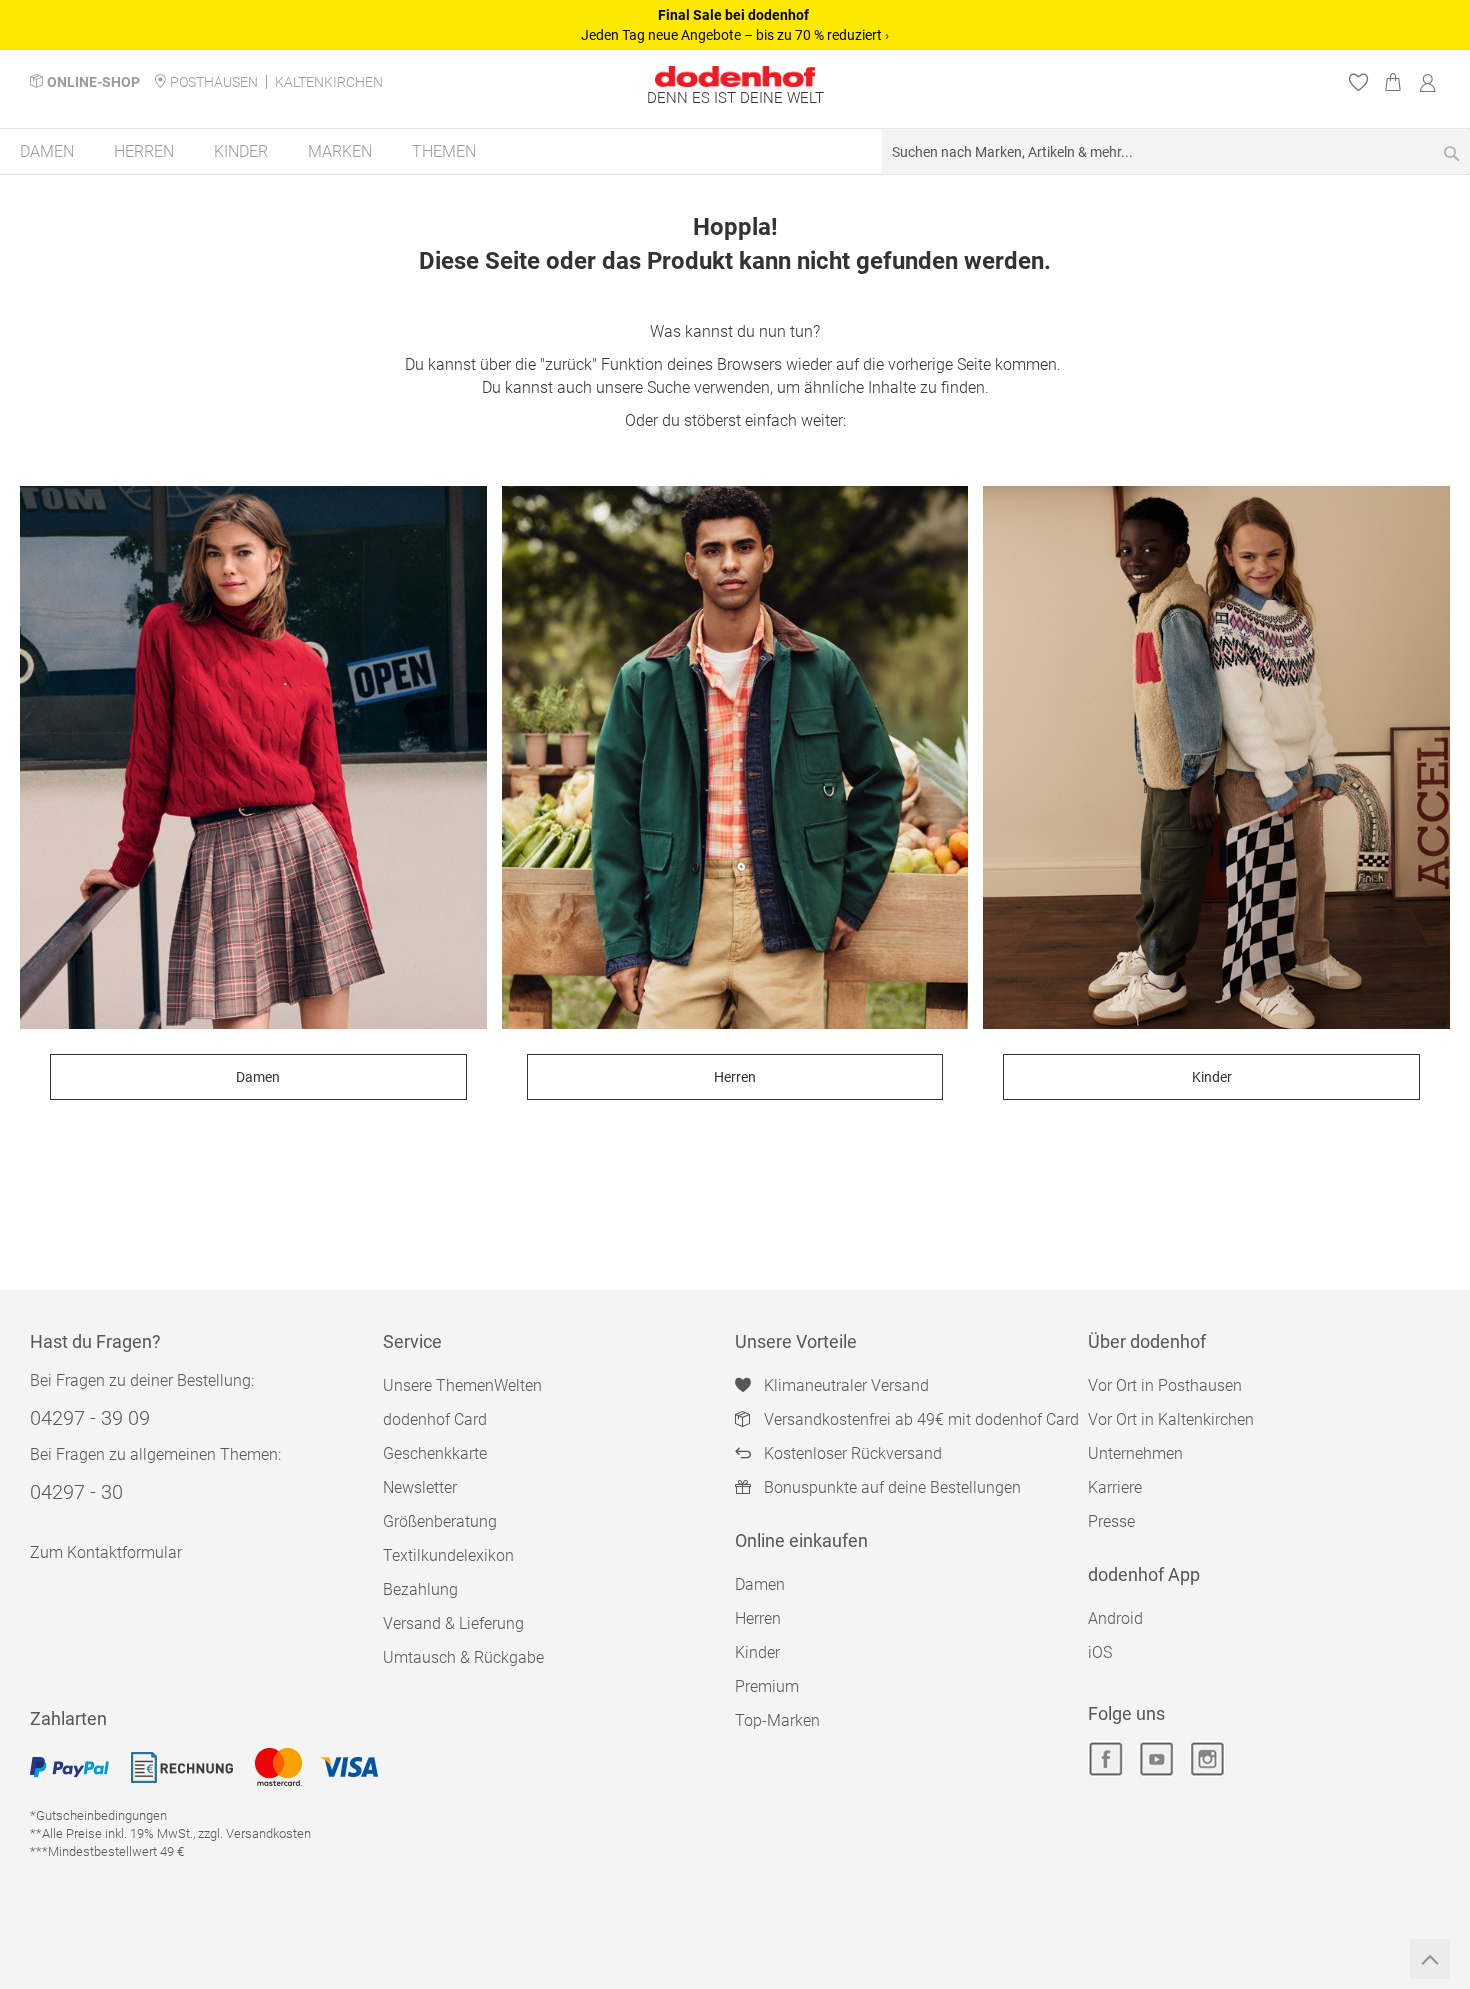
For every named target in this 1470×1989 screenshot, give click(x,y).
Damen (258, 1077)
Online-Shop (93, 82)
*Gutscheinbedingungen (98, 1815)
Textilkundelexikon (448, 1555)
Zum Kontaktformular (106, 1552)
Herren (735, 1077)
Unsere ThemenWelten (462, 1385)
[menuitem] (47, 151)
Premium (767, 1686)
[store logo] (735, 76)
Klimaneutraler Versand (846, 1385)
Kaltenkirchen (329, 82)
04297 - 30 (76, 1492)
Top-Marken (777, 1720)
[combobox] (1176, 151)
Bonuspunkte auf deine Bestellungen (892, 1487)
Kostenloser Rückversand (853, 1453)
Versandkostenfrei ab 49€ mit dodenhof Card (921, 1419)
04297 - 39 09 (90, 1418)
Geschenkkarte (435, 1453)
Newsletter (420, 1487)
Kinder (1212, 1077)
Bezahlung (420, 1589)
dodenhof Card (435, 1419)
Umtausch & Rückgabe (463, 1657)
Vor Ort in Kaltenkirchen (1171, 1419)
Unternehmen (1135, 1453)
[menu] (735, 152)
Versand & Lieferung (453, 1623)
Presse (1111, 1521)
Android (1115, 1618)
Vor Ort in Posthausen (1165, 1385)
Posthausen (214, 82)
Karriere (1115, 1487)
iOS (1100, 1652)
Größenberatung (440, 1521)
